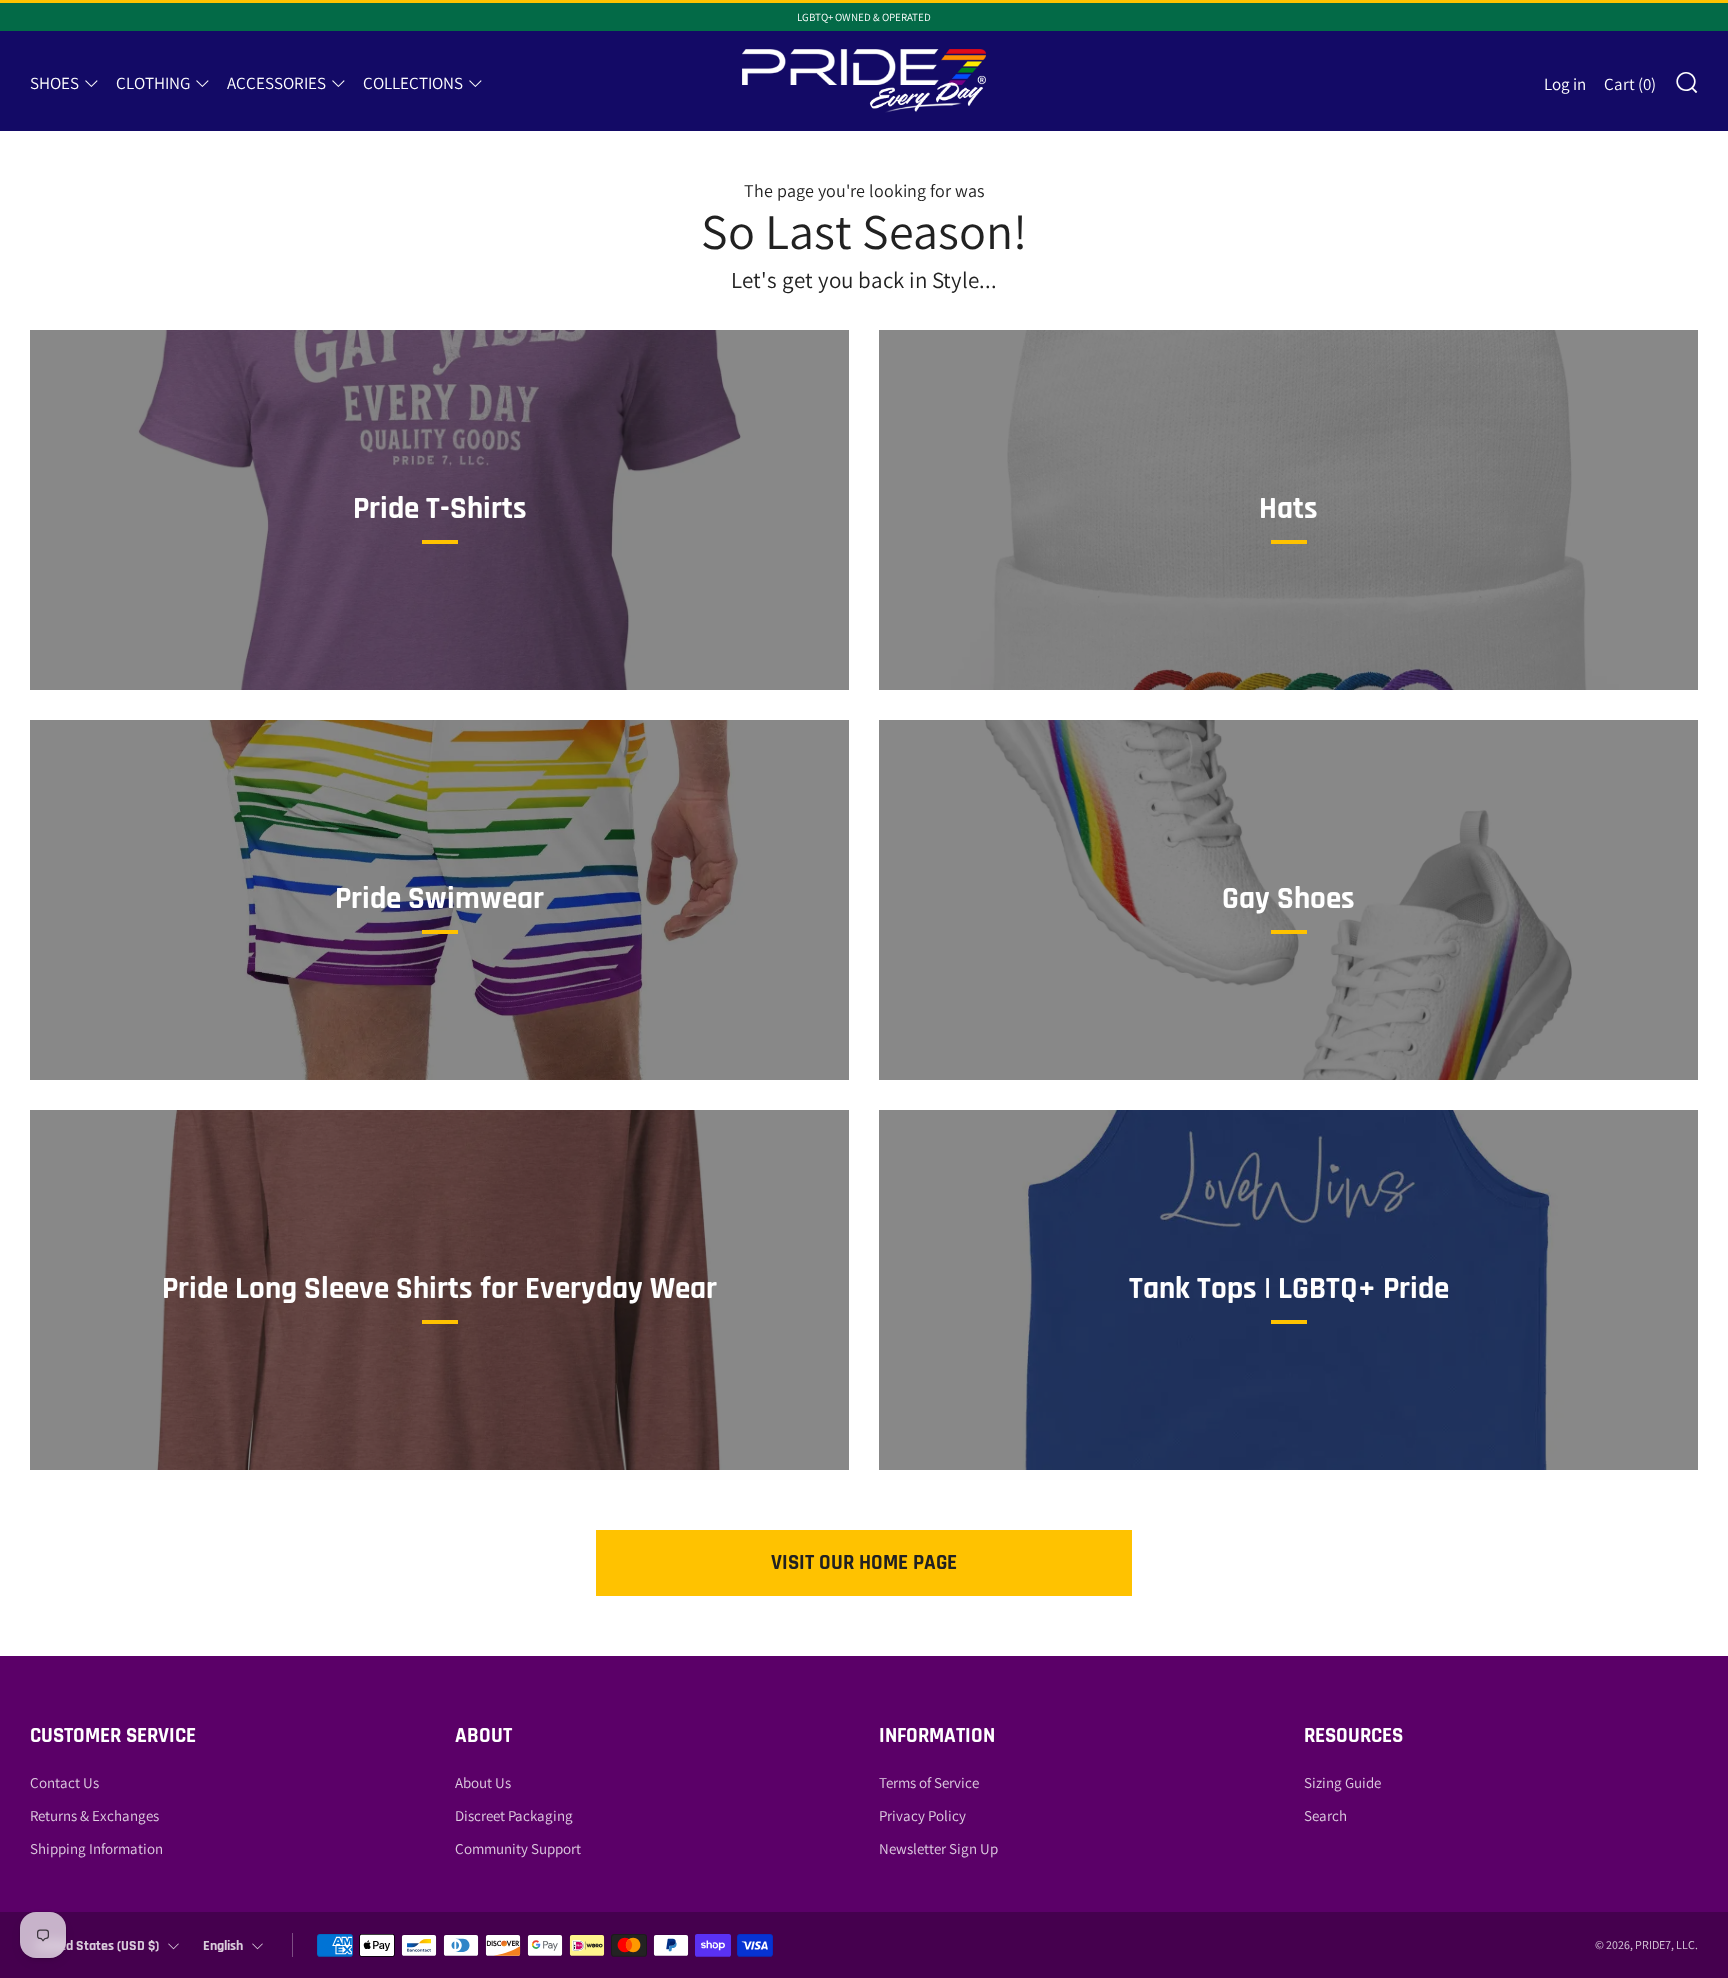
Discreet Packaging (514, 1815)
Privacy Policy (922, 1815)
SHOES (54, 83)
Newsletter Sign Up (938, 1848)
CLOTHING (153, 83)
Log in (1565, 84)
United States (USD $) (97, 1946)
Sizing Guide (1342, 1782)
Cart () (1630, 84)
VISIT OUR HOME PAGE (864, 1562)
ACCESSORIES (276, 83)
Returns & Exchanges (94, 1815)
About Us (483, 1782)
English (223, 1946)
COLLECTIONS (413, 83)
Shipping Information (96, 1848)
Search (1325, 1815)
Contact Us (64, 1782)
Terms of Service (929, 1782)
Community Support (518, 1848)
